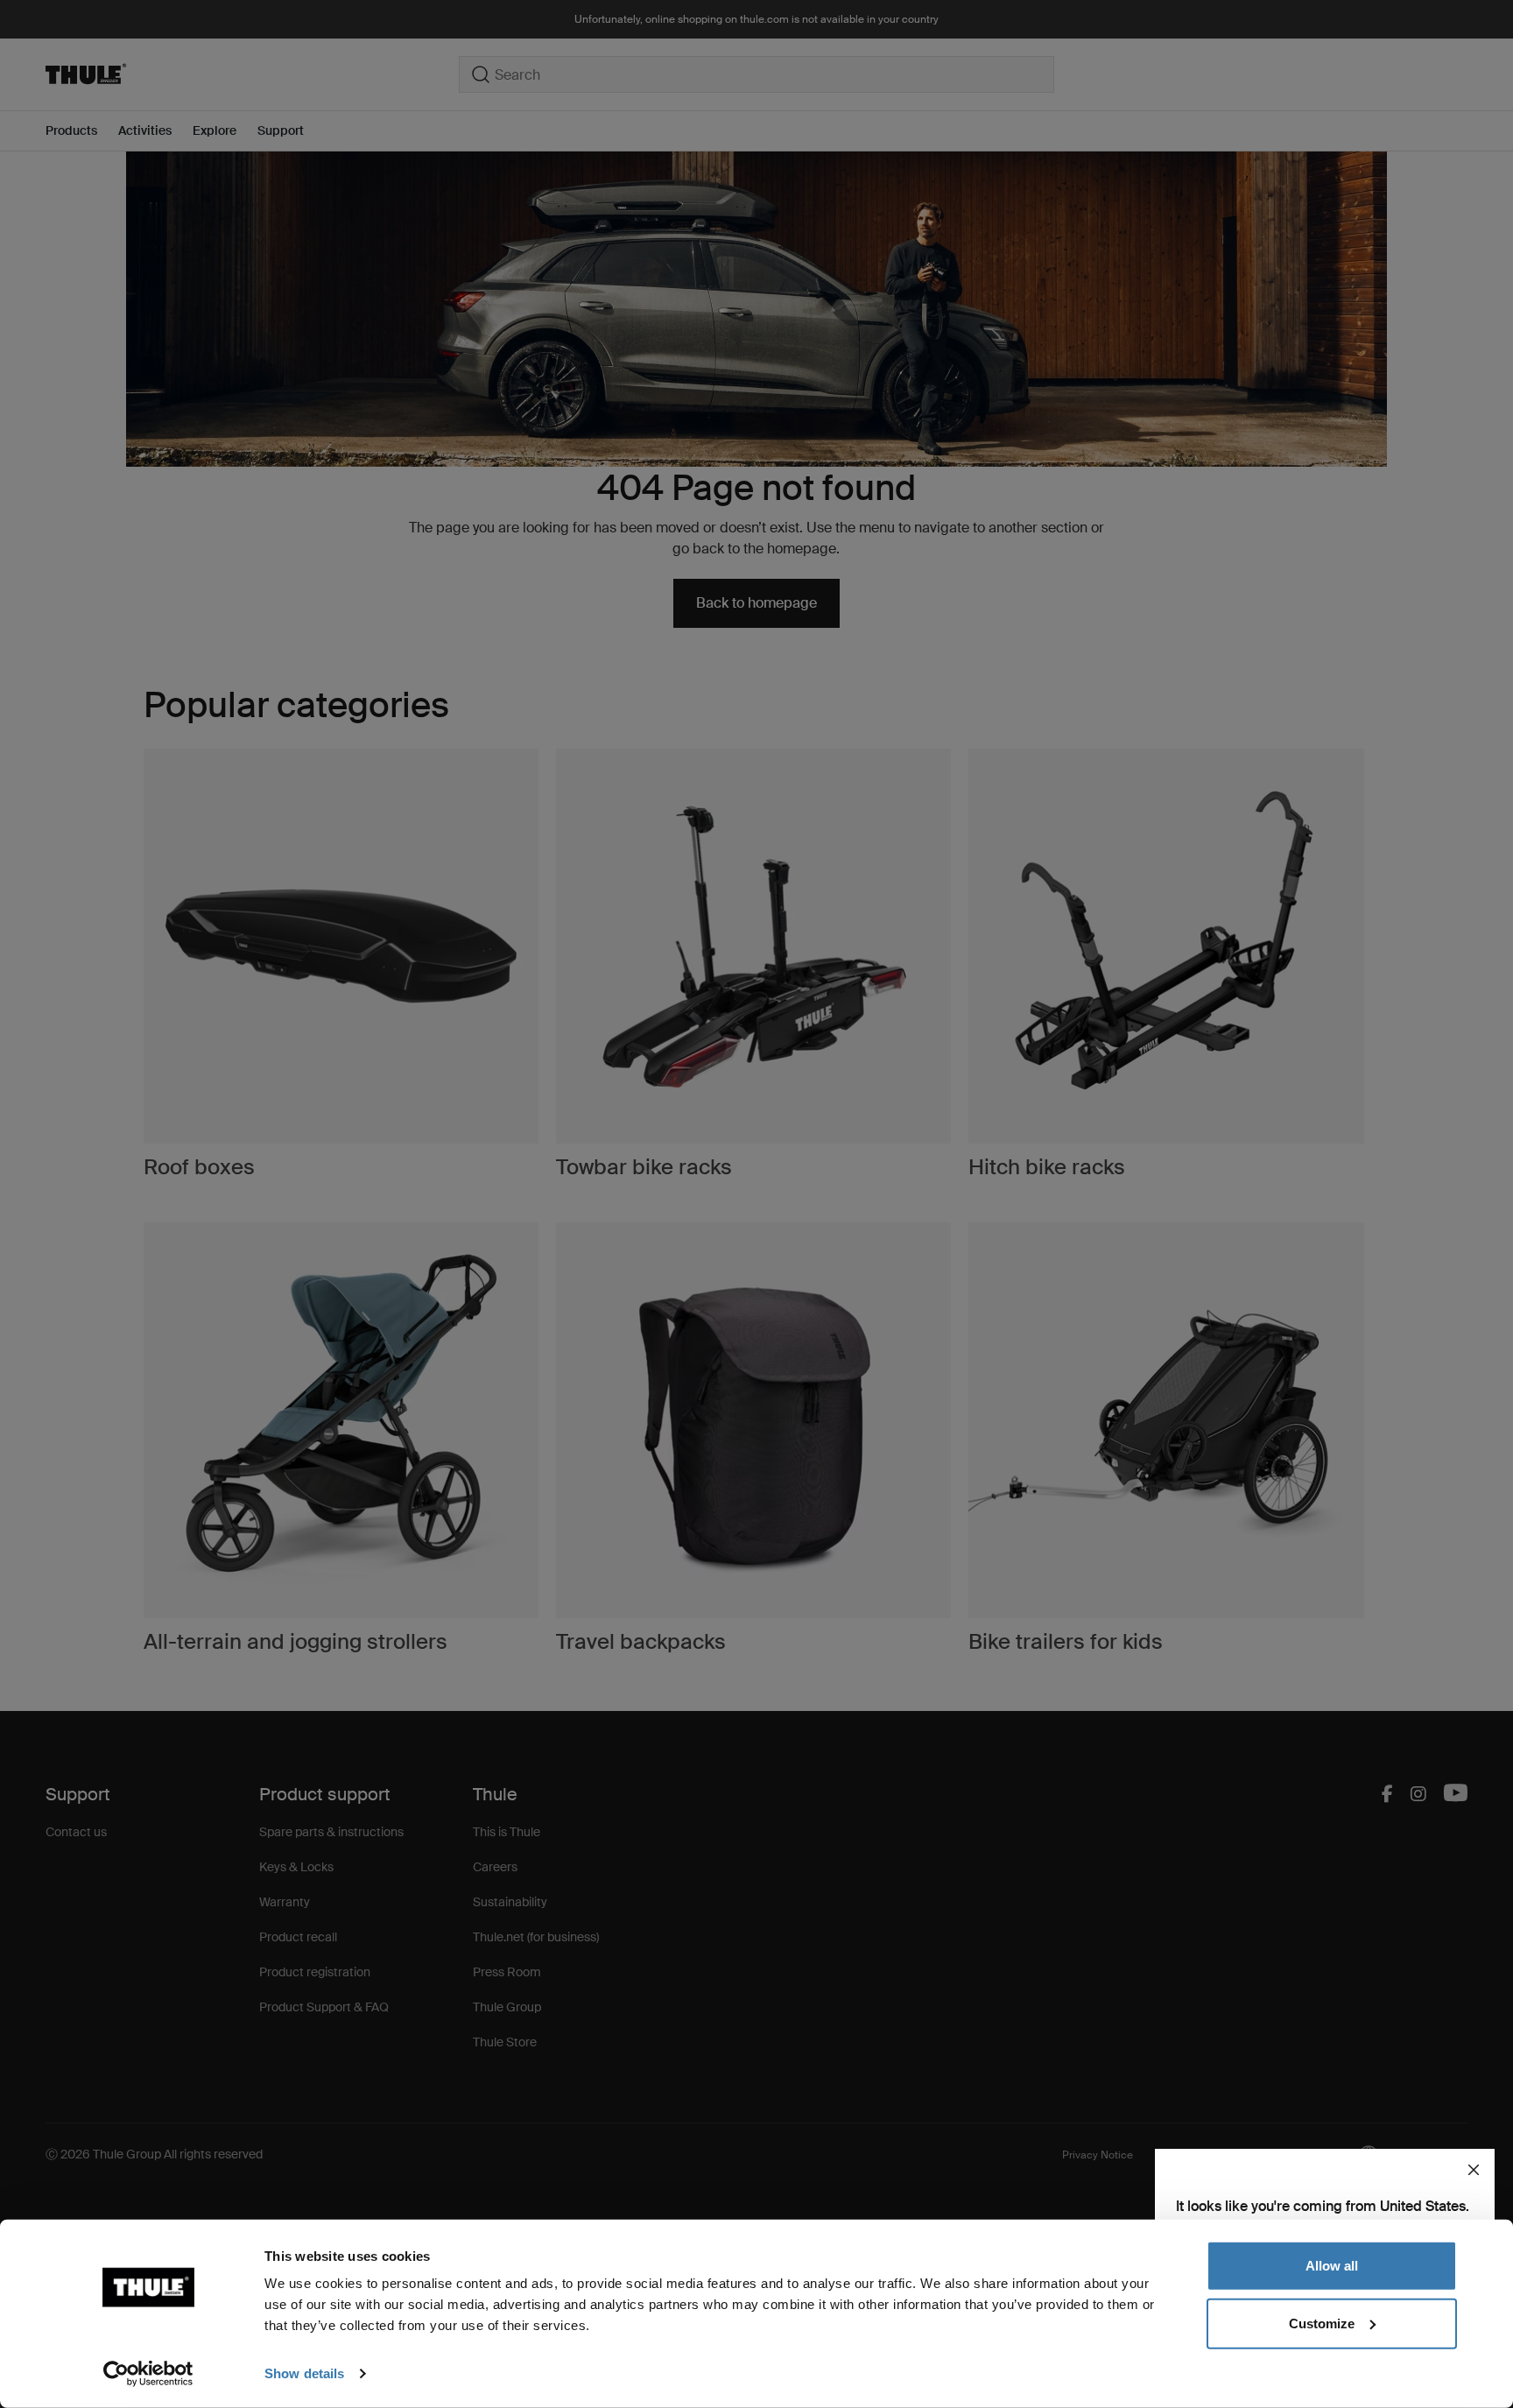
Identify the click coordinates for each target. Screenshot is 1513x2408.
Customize (1322, 2323)
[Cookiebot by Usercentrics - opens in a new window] (148, 2374)
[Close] (1474, 2170)
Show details (304, 2373)
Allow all (1332, 2266)
